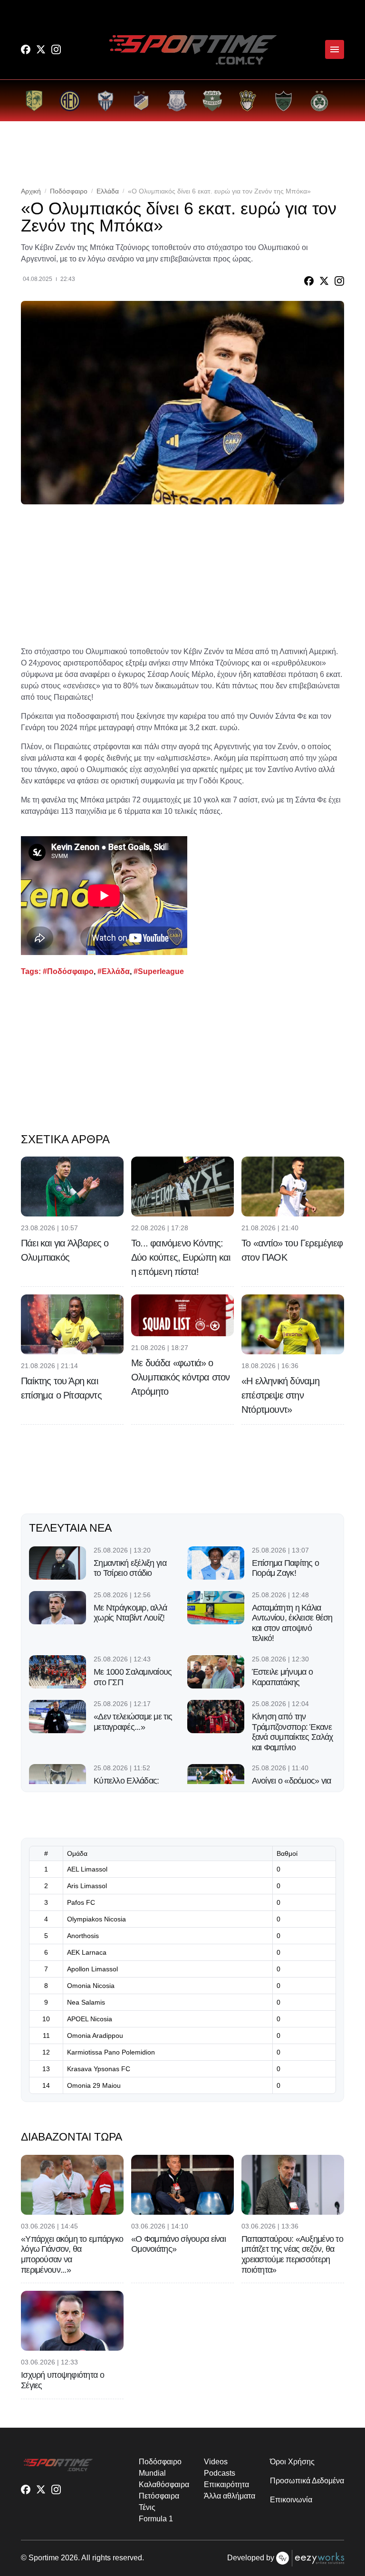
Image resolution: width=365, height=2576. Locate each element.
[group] (34, 101)
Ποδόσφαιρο (69, 191)
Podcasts (219, 2473)
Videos (216, 2462)
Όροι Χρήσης (292, 2462)
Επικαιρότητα (226, 2484)
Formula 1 (156, 2519)
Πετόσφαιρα (159, 2496)
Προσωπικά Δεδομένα (307, 2481)
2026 (69, 2558)
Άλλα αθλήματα (229, 2496)
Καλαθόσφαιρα (164, 2484)
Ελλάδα (108, 191)
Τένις (147, 2507)
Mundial (152, 2473)
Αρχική (31, 191)
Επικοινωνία (291, 2500)
